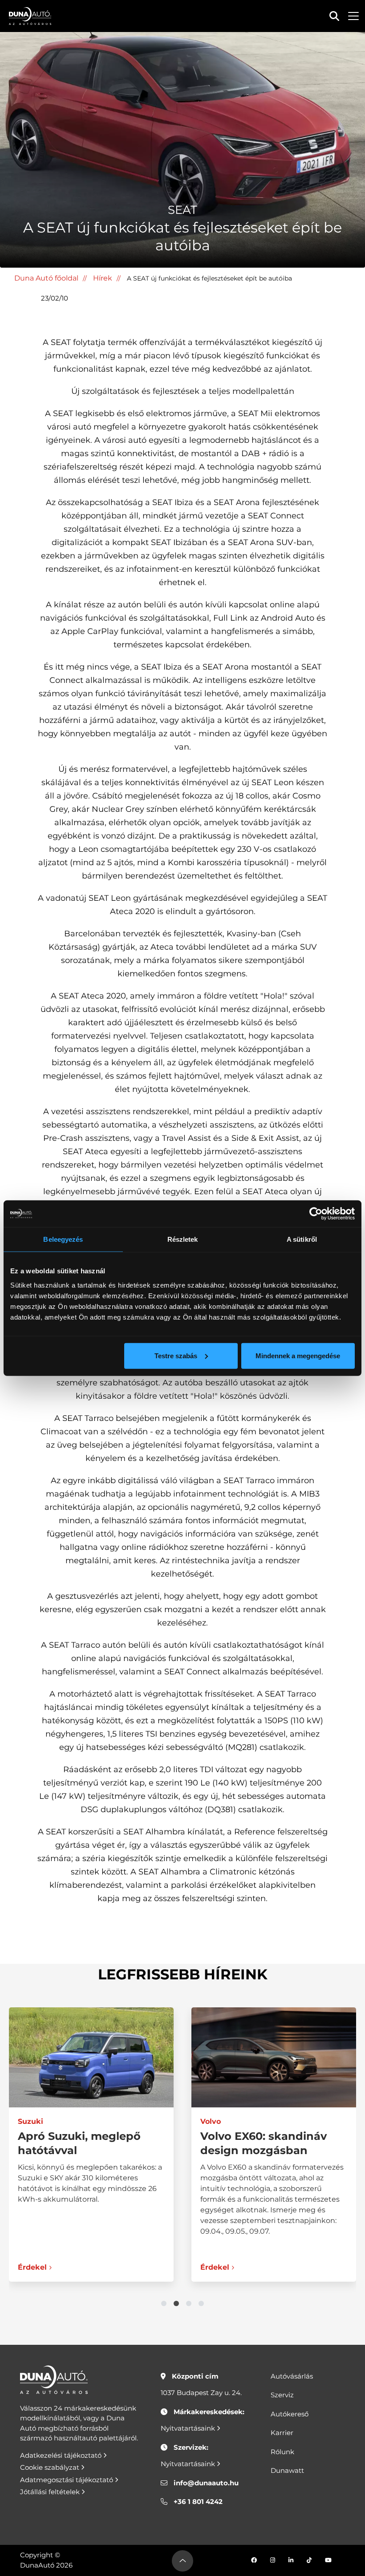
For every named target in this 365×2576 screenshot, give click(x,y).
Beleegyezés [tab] (63, 1239)
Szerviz (282, 2395)
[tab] (164, 2303)
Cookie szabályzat (51, 2467)
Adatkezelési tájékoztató (62, 2455)
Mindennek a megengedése (298, 1355)
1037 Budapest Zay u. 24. (201, 2393)
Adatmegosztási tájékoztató (67, 2480)
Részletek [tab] (183, 1239)
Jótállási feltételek (51, 2492)
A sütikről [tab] (302, 1239)
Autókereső (290, 2414)
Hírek (103, 278)
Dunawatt (287, 2470)
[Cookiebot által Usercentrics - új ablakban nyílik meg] (316, 1214)
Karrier (282, 2433)
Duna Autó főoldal (46, 278)
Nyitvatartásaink (189, 2428)
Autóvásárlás (292, 2376)
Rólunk (282, 2452)
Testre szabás (176, 1355)
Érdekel (32, 2267)
